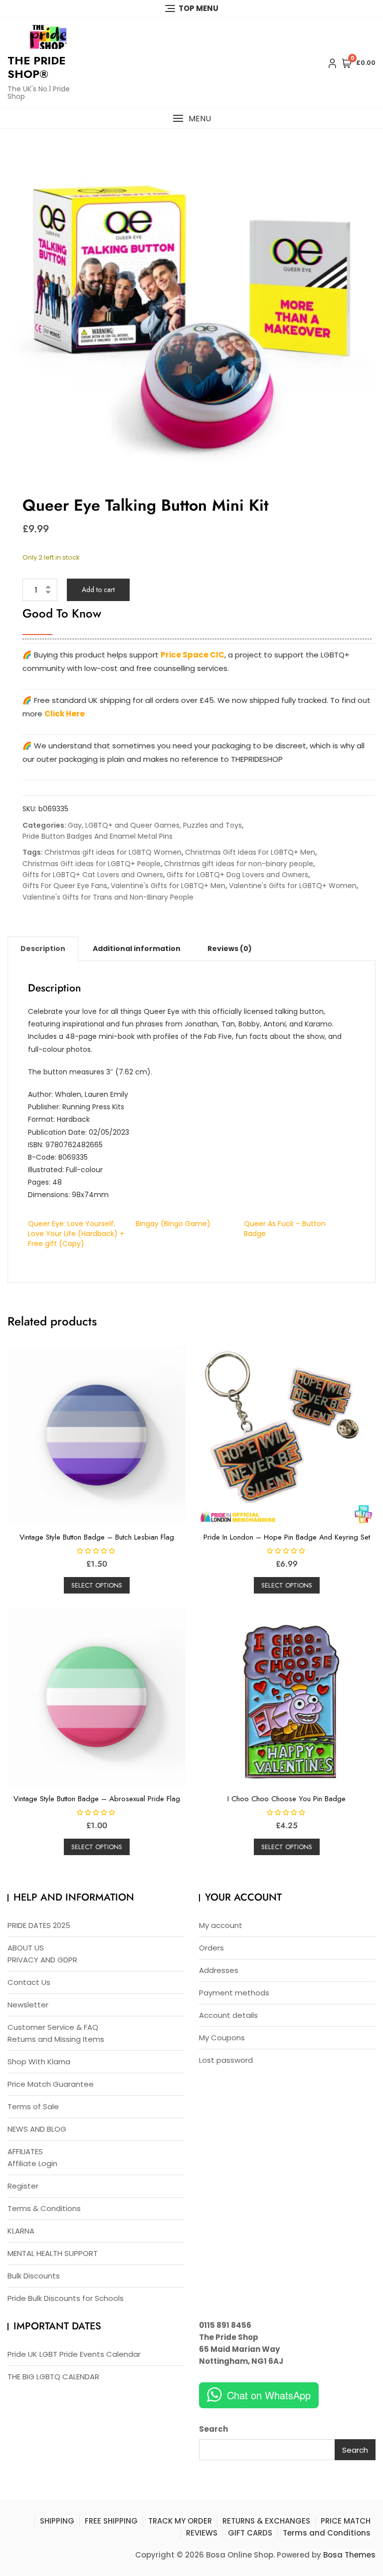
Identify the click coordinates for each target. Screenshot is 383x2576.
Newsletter (28, 2005)
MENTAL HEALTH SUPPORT (53, 2253)
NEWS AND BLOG (37, 2129)
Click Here (65, 714)
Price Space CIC (192, 655)
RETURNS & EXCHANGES (266, 2521)
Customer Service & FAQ (53, 2027)
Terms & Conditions (44, 2208)
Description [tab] (43, 949)
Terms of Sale (33, 2106)
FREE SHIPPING (111, 2521)
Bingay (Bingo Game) (173, 1224)
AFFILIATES (25, 2151)
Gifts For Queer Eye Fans (65, 886)
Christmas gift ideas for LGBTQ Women (113, 852)
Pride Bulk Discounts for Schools (66, 2298)
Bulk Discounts (34, 2276)
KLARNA (21, 2231)
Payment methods (234, 1993)
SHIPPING (57, 2521)
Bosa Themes (349, 2555)
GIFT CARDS (250, 2533)
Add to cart (98, 590)
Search (213, 2429)
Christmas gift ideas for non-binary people (239, 864)
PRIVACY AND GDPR (42, 1960)
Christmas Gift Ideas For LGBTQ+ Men (250, 852)
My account (221, 1925)
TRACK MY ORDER (180, 2521)
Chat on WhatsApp (269, 2395)
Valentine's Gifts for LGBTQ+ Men (168, 886)
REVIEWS (202, 2533)
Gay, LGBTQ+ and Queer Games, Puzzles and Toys (155, 825)
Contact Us (29, 1982)
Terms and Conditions (327, 2533)
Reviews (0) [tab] (230, 949)
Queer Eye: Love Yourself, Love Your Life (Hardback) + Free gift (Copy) (76, 1234)
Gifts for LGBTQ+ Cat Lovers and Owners (93, 875)
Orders (211, 1948)
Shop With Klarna (39, 2062)
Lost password (226, 2060)
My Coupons (222, 2038)
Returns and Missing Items (56, 2039)
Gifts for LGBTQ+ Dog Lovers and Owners (237, 875)
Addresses (219, 1970)
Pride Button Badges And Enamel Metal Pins (97, 836)
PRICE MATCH (346, 2521)
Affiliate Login (32, 2163)
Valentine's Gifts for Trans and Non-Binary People (108, 897)
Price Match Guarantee (51, 2084)
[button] (191, 119)
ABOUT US (26, 1948)
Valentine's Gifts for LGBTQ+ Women (293, 886)
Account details (228, 2015)
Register (23, 2186)
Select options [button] (97, 1585)
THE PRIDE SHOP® (36, 67)
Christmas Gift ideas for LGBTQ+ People (92, 864)
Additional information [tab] (137, 949)
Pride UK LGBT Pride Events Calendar (74, 2354)
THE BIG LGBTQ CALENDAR (53, 2377)
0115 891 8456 (225, 2325)
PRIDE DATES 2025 (39, 1925)
